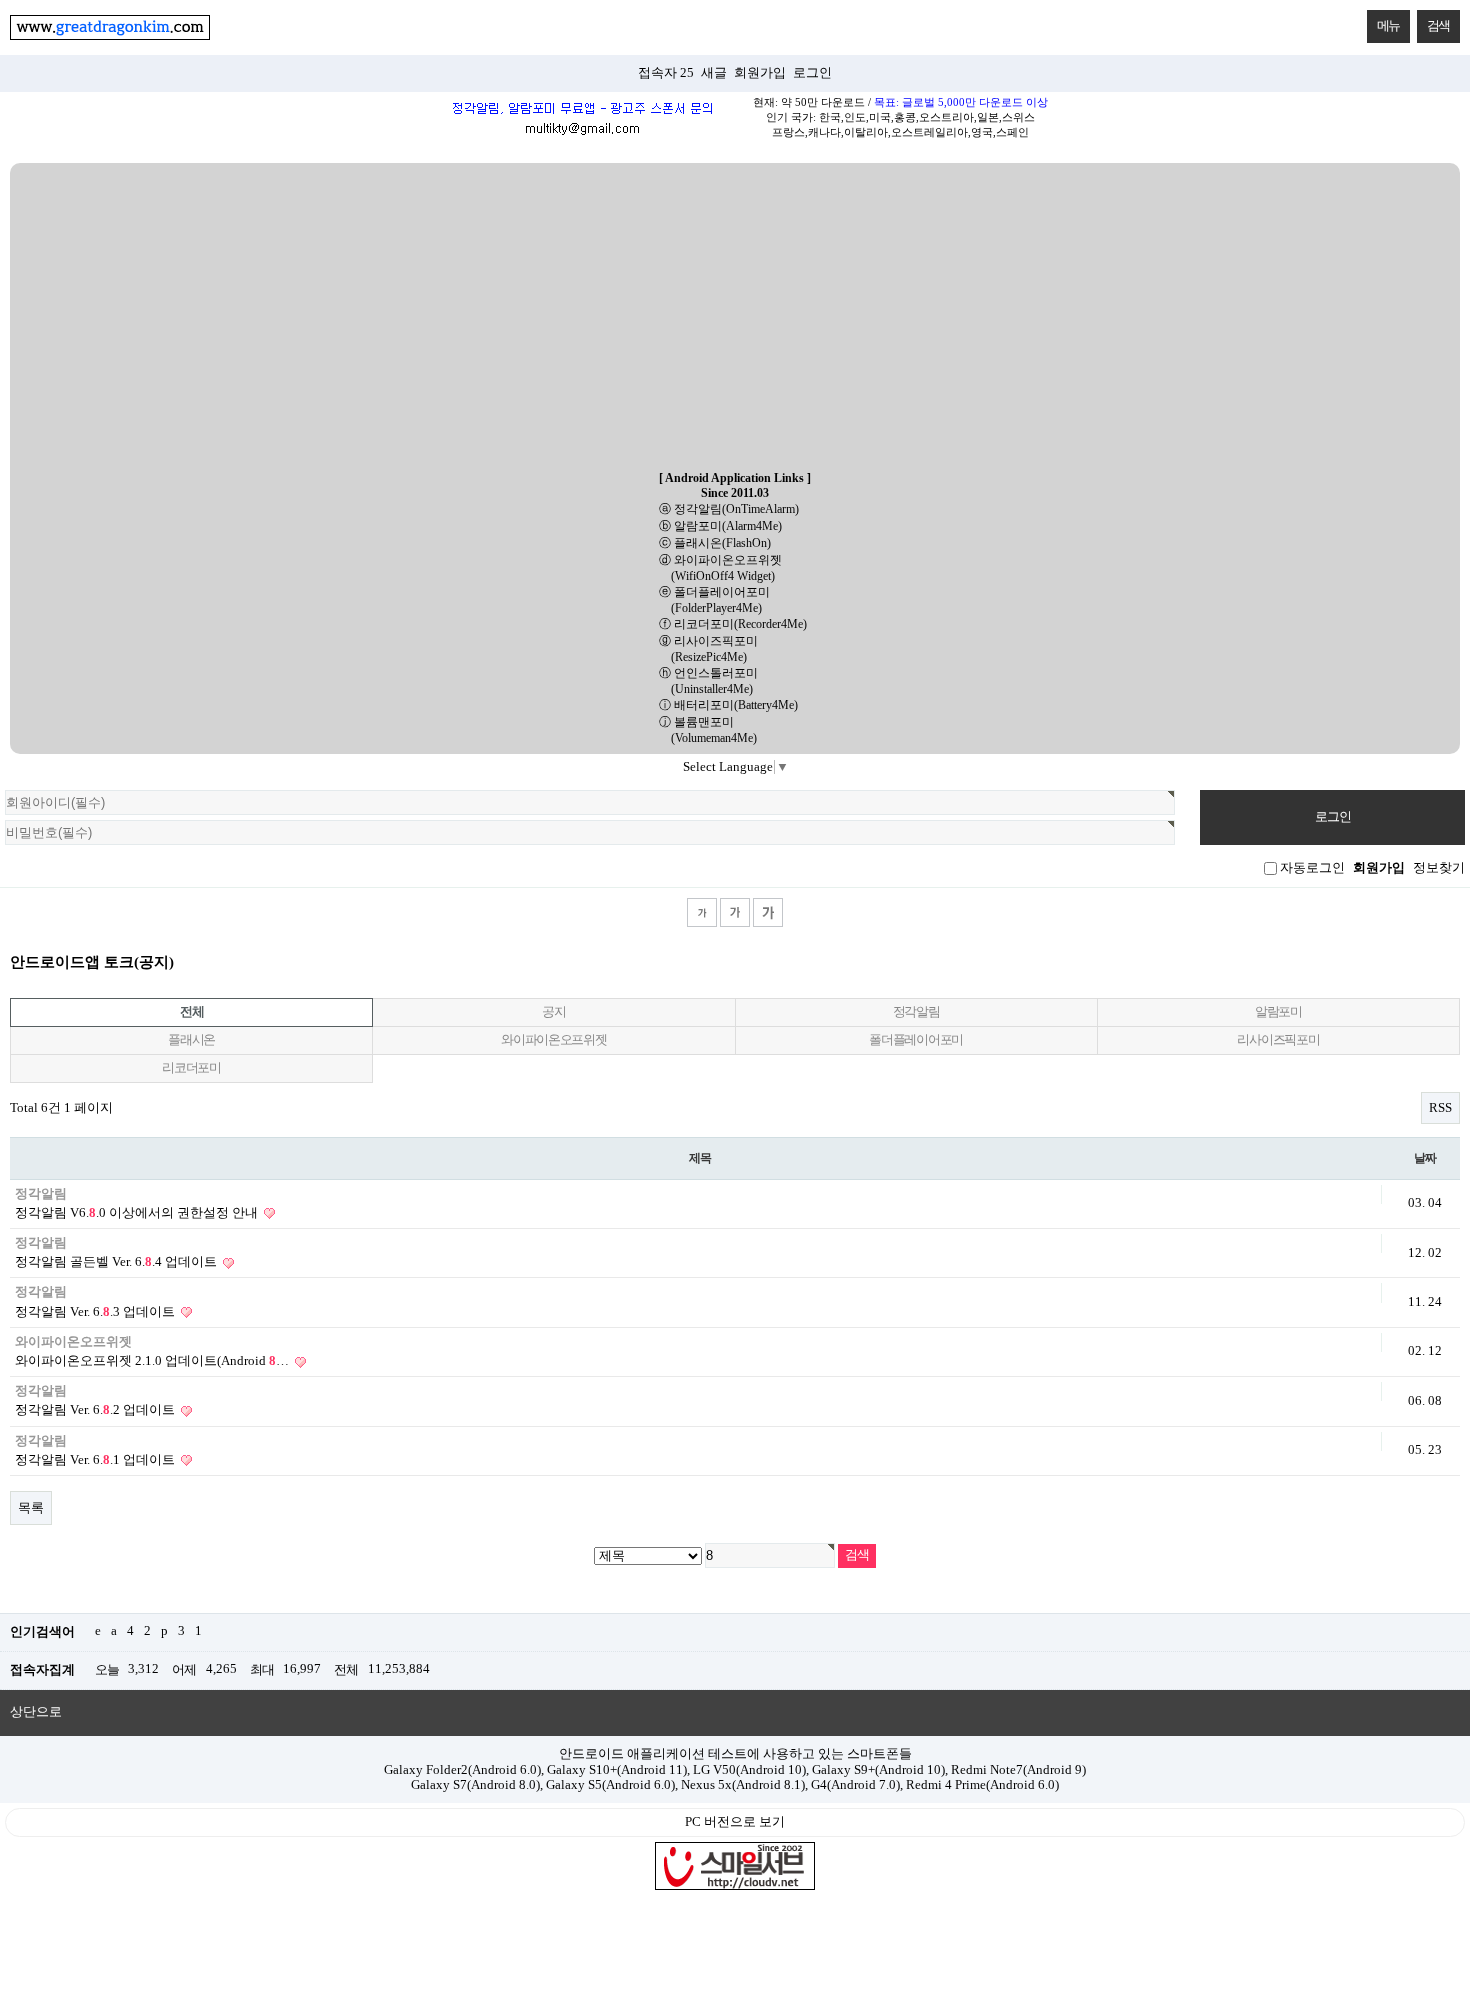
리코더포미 (191, 1068)
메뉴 (1388, 25)
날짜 (1425, 1158)
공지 (553, 1012)
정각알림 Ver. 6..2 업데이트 (96, 1410)
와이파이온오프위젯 (553, 1040)
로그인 (812, 73)
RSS (1440, 1108)
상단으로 (36, 1712)
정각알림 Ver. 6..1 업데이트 (96, 1460)
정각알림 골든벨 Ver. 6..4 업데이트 (117, 1262)
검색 (1438, 25)
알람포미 (1278, 1012)
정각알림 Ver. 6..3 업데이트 (96, 1312)
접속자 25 (666, 73)
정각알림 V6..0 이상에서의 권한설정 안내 (138, 1213)
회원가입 (760, 73)
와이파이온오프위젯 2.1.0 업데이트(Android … (153, 1361)
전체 (191, 1012)
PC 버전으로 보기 (735, 1822)
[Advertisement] (735, 318)
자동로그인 (1312, 868)
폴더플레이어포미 (916, 1040)
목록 (31, 1508)
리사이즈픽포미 (1278, 1040)
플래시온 (191, 1040)
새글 (714, 73)
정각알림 (916, 1012)
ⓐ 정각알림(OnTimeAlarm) (729, 509)
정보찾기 (1439, 868)
